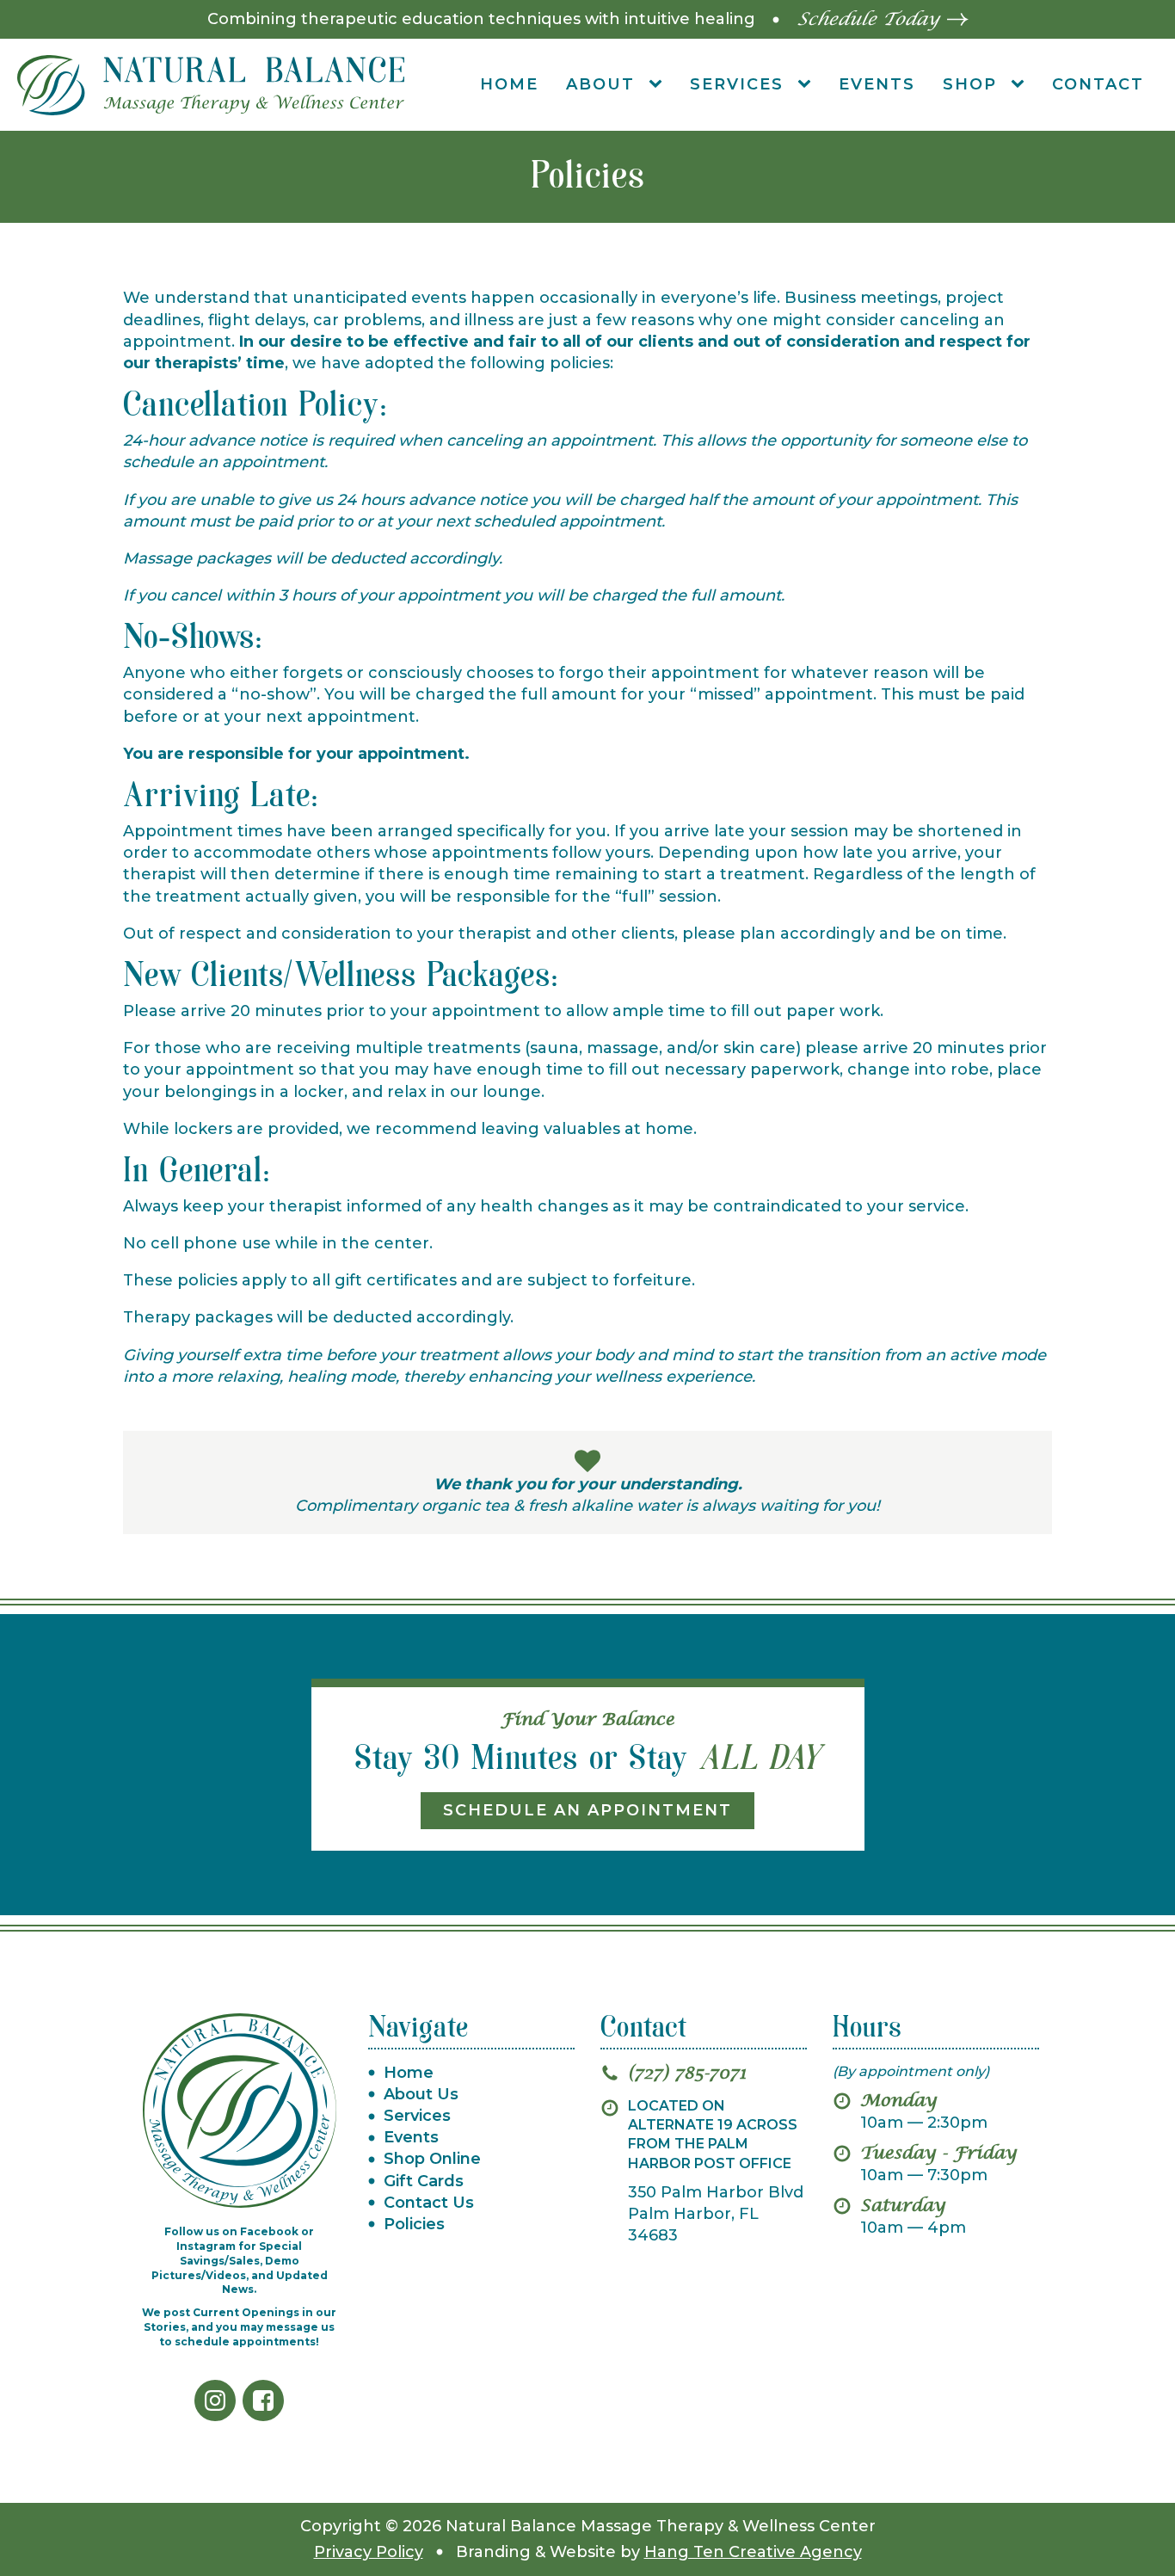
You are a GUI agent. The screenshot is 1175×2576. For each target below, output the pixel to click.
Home (509, 84)
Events (877, 84)
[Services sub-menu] (808, 85)
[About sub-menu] (659, 85)
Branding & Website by (659, 2552)
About (600, 84)
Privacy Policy (369, 2552)
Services (737, 84)
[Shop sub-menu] (1021, 85)
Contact (1098, 84)
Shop (970, 84)
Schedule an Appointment (587, 1810)
